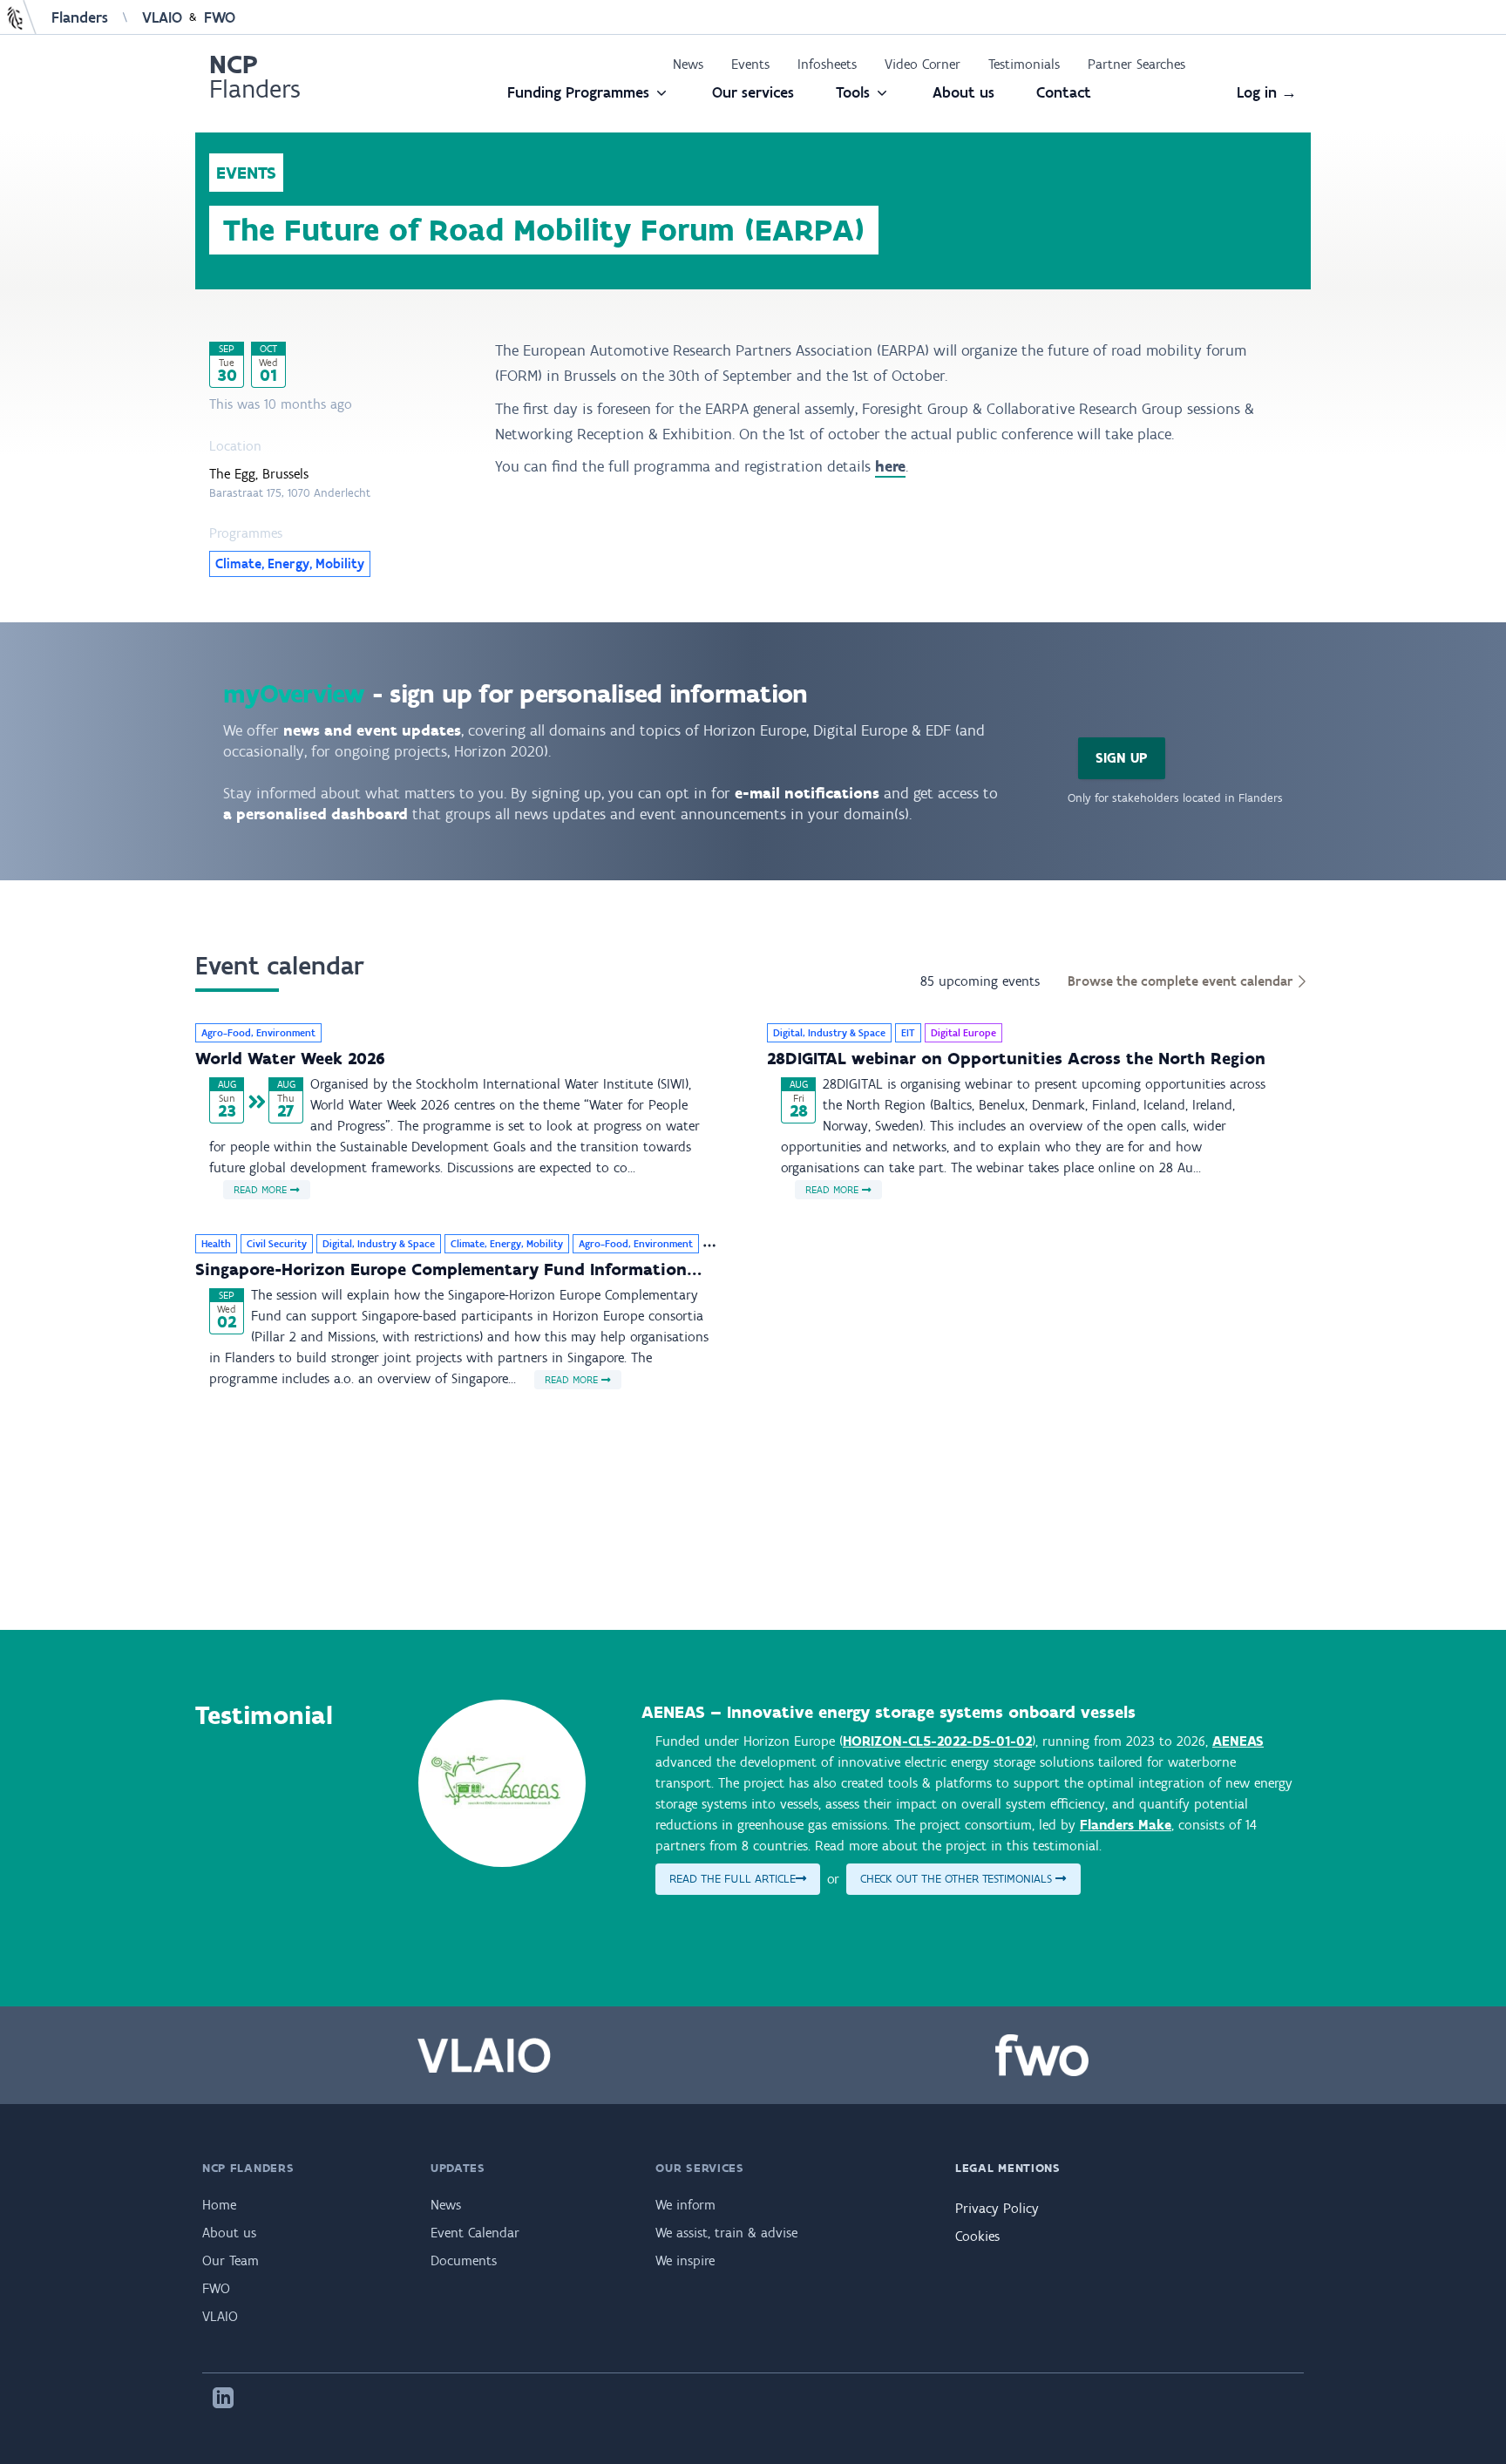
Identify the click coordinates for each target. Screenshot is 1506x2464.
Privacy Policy (997, 2208)
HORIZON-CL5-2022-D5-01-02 (937, 1741)
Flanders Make (1126, 1825)
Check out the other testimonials (958, 1879)
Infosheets (827, 64)
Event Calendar (475, 2233)
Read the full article (733, 1879)
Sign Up (1122, 758)
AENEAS (1238, 1741)
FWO (220, 17)
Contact (1064, 92)
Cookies (977, 2236)
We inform (685, 2205)
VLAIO (162, 17)
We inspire (685, 2260)
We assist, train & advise (726, 2233)
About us (963, 92)
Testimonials (1024, 64)
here (890, 466)
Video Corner (923, 64)
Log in (1267, 92)
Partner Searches (1136, 64)
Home (219, 2205)
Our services (753, 92)
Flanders (80, 17)
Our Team (231, 2260)
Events (750, 64)
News (688, 64)
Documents (464, 2260)
